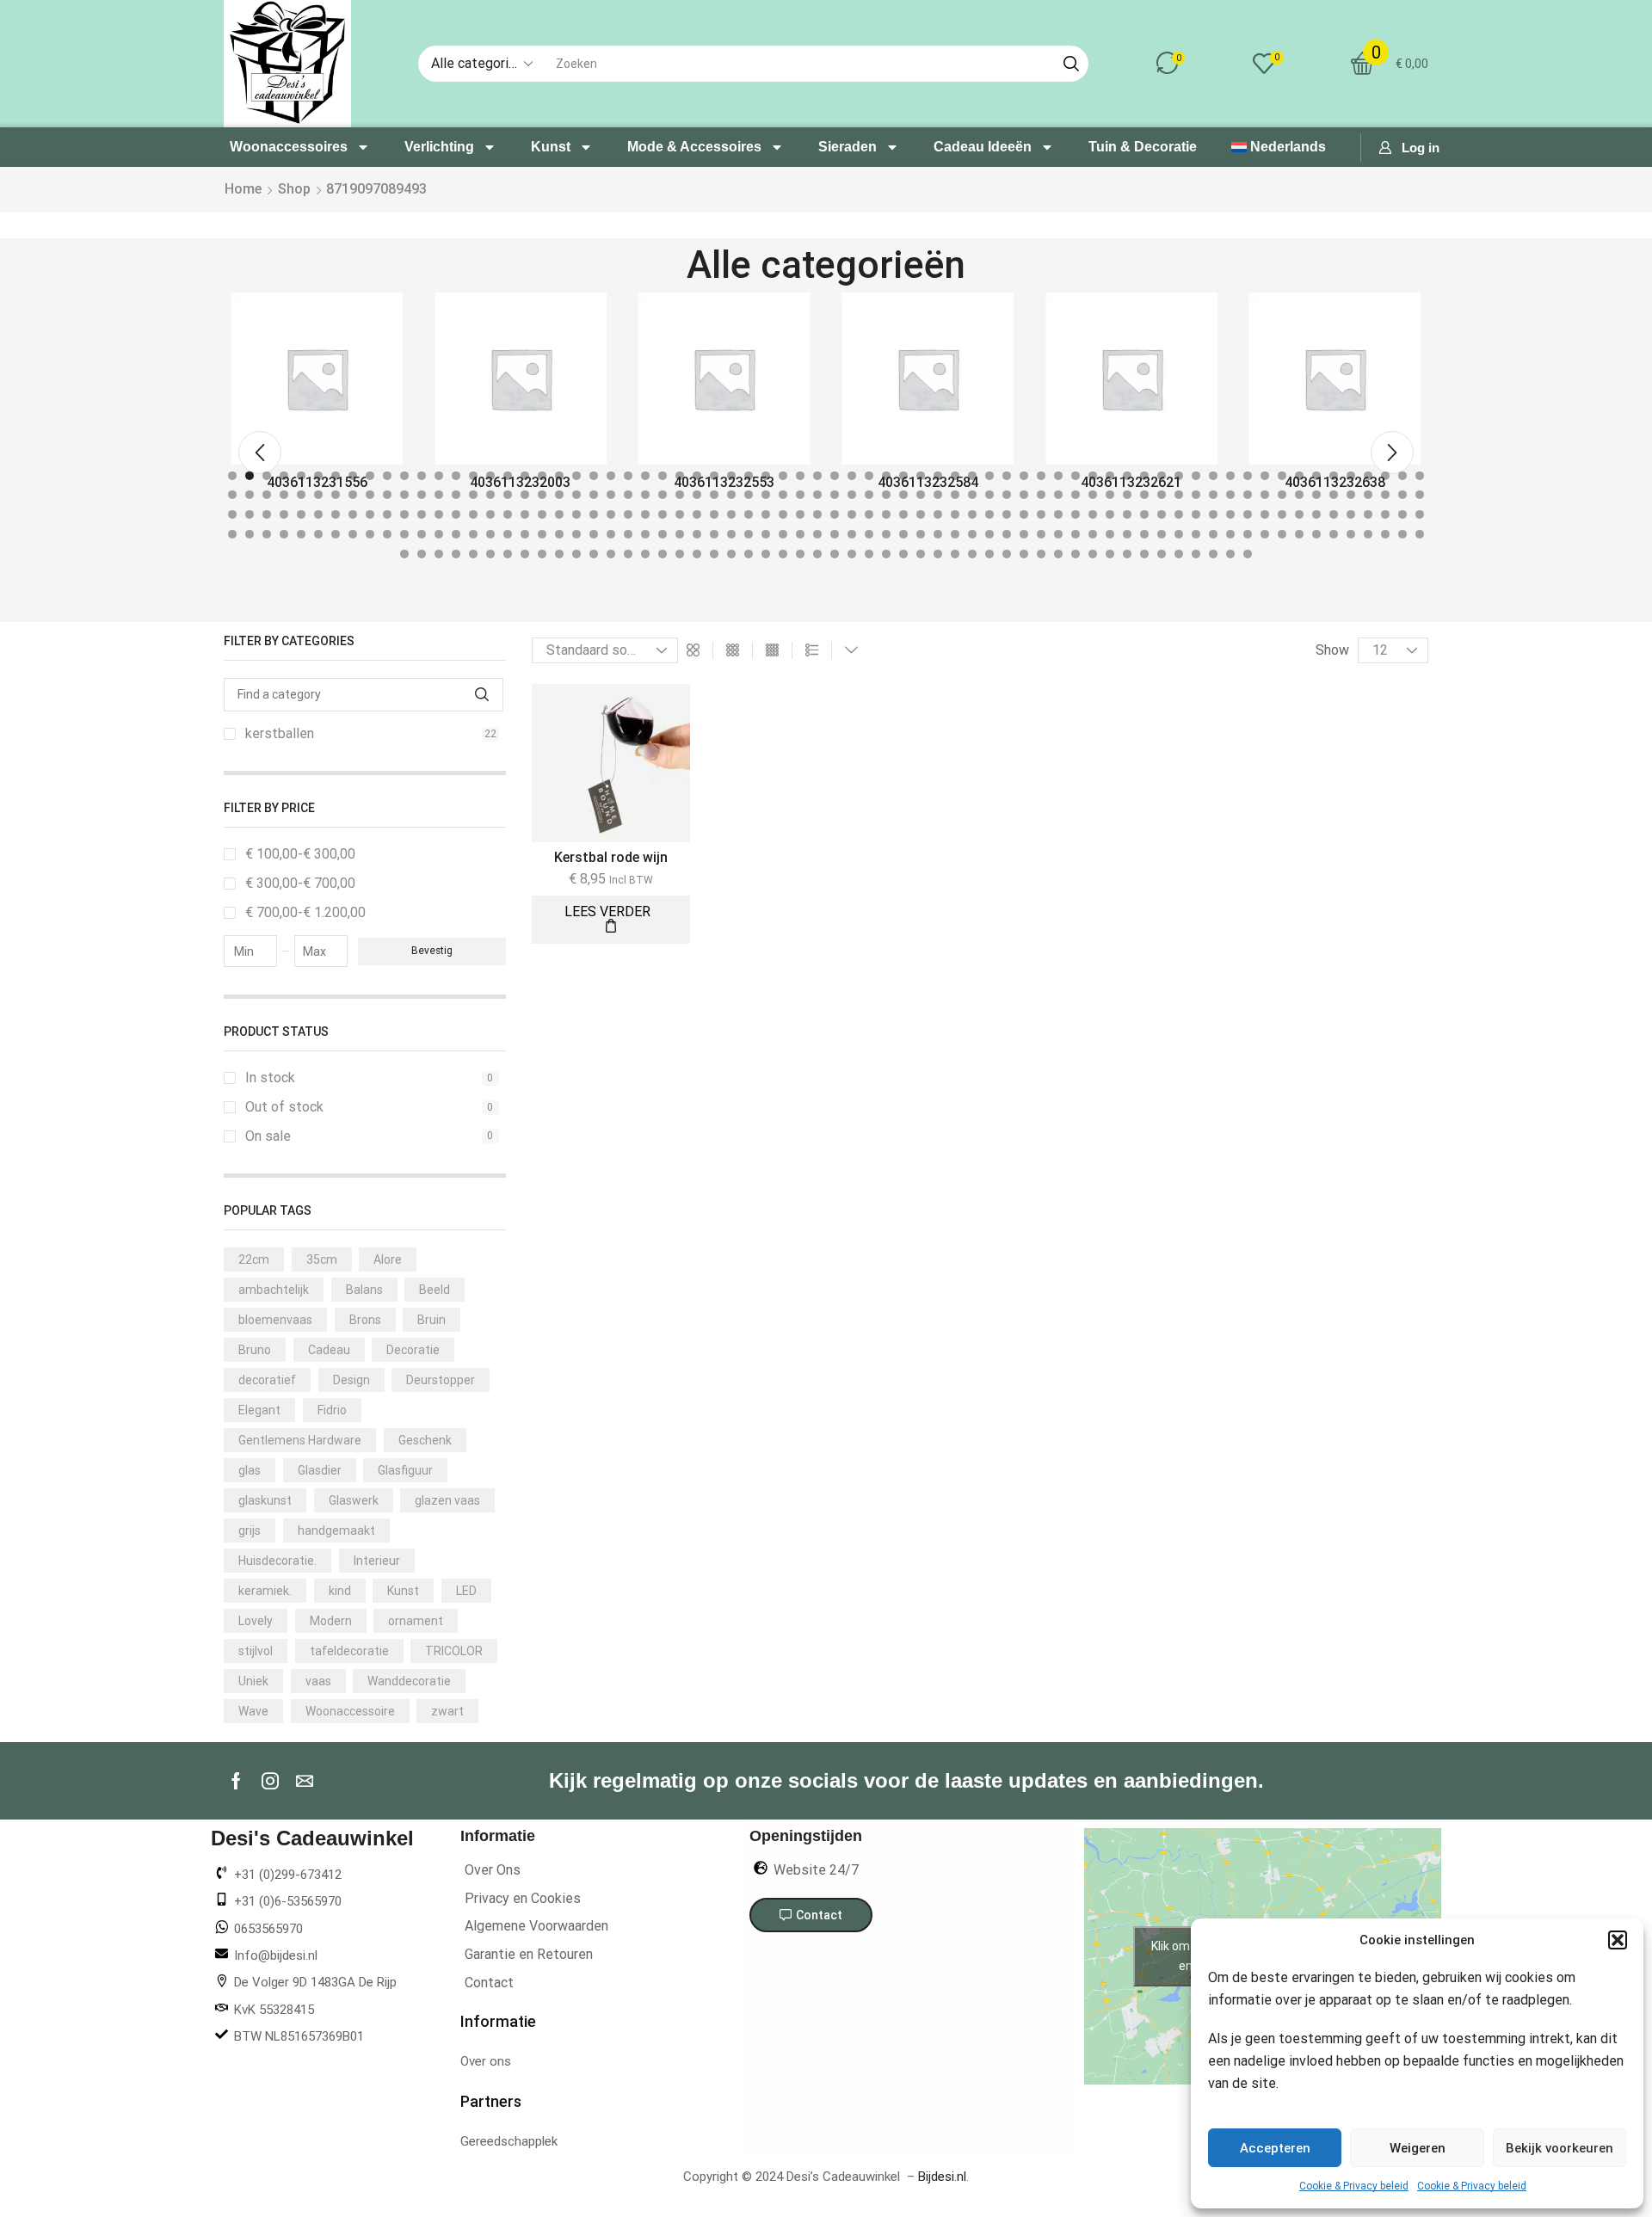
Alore (388, 1259)
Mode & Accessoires (694, 147)
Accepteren (1275, 2148)
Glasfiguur (405, 1470)
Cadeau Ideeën (983, 147)
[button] (1618, 1940)
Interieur (377, 1561)
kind (340, 1591)
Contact (489, 1983)
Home (243, 189)
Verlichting (439, 147)
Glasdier (320, 1470)
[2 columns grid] (693, 651)
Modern (331, 1621)
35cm (322, 1259)
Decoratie (413, 1350)
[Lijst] (812, 651)
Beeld (435, 1290)
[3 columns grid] (733, 651)
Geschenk (425, 1440)
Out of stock (369, 1107)
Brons (365, 1320)
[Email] (305, 1781)
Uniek (253, 1681)
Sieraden (848, 147)
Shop (294, 189)
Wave (253, 1711)
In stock (369, 1078)
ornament (416, 1621)
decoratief (267, 1380)
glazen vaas (447, 1500)
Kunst (551, 147)
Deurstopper (441, 1380)
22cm (254, 1259)
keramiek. (265, 1591)
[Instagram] (270, 1781)
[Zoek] (1071, 64)
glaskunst (265, 1500)
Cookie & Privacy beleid (1354, 2186)
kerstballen (371, 733)
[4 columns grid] (772, 651)
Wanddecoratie (409, 1681)
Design (351, 1380)
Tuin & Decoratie (1143, 147)
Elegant (259, 1410)
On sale (369, 1136)
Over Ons (493, 1870)
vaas (318, 1681)
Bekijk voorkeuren (1560, 2148)
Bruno (255, 1350)
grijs (250, 1530)
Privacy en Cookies (523, 1898)
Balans (364, 1290)
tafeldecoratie (349, 1651)
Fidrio (332, 1410)
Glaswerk (354, 1500)
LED (466, 1591)
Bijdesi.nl (942, 2177)
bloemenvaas (275, 1320)
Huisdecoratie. (277, 1561)
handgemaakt (336, 1530)
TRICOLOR (454, 1651)
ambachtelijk (274, 1290)
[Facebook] (236, 1781)
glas (250, 1470)
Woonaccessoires (289, 147)
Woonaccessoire (350, 1711)
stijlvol (256, 1651)
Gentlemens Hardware (300, 1440)
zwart (447, 1711)
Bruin (431, 1320)
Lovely (256, 1621)
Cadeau (329, 1350)
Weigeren (1418, 2148)
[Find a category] (482, 695)
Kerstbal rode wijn (611, 857)
